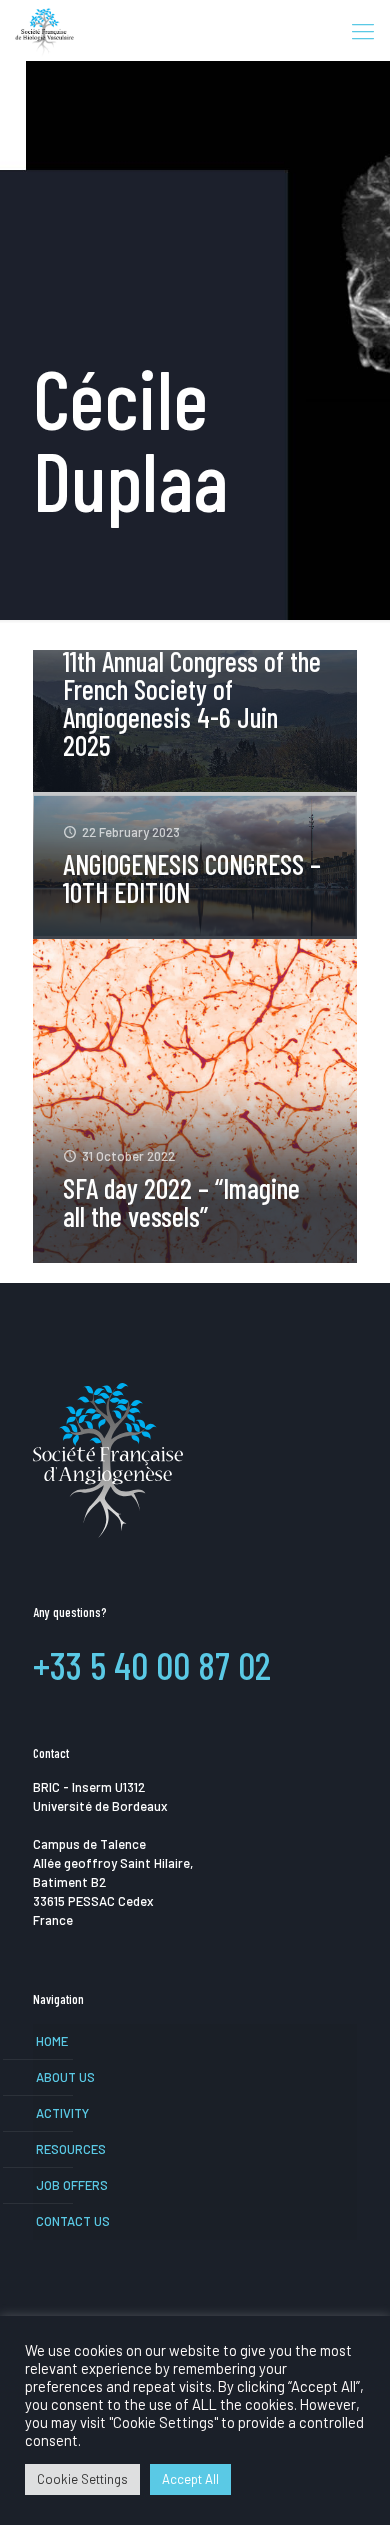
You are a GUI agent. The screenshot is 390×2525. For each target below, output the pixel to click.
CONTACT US (73, 2221)
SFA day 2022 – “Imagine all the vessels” (181, 1202)
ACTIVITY (62, 2113)
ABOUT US (65, 2077)
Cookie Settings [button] (82, 2479)
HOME (52, 2041)
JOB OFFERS (72, 2185)
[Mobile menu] (363, 30)
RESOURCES (71, 2149)
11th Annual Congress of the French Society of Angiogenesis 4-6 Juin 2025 (192, 703)
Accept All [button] (190, 2479)
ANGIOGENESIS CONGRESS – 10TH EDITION (192, 878)
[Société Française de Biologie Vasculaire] (44, 30)
